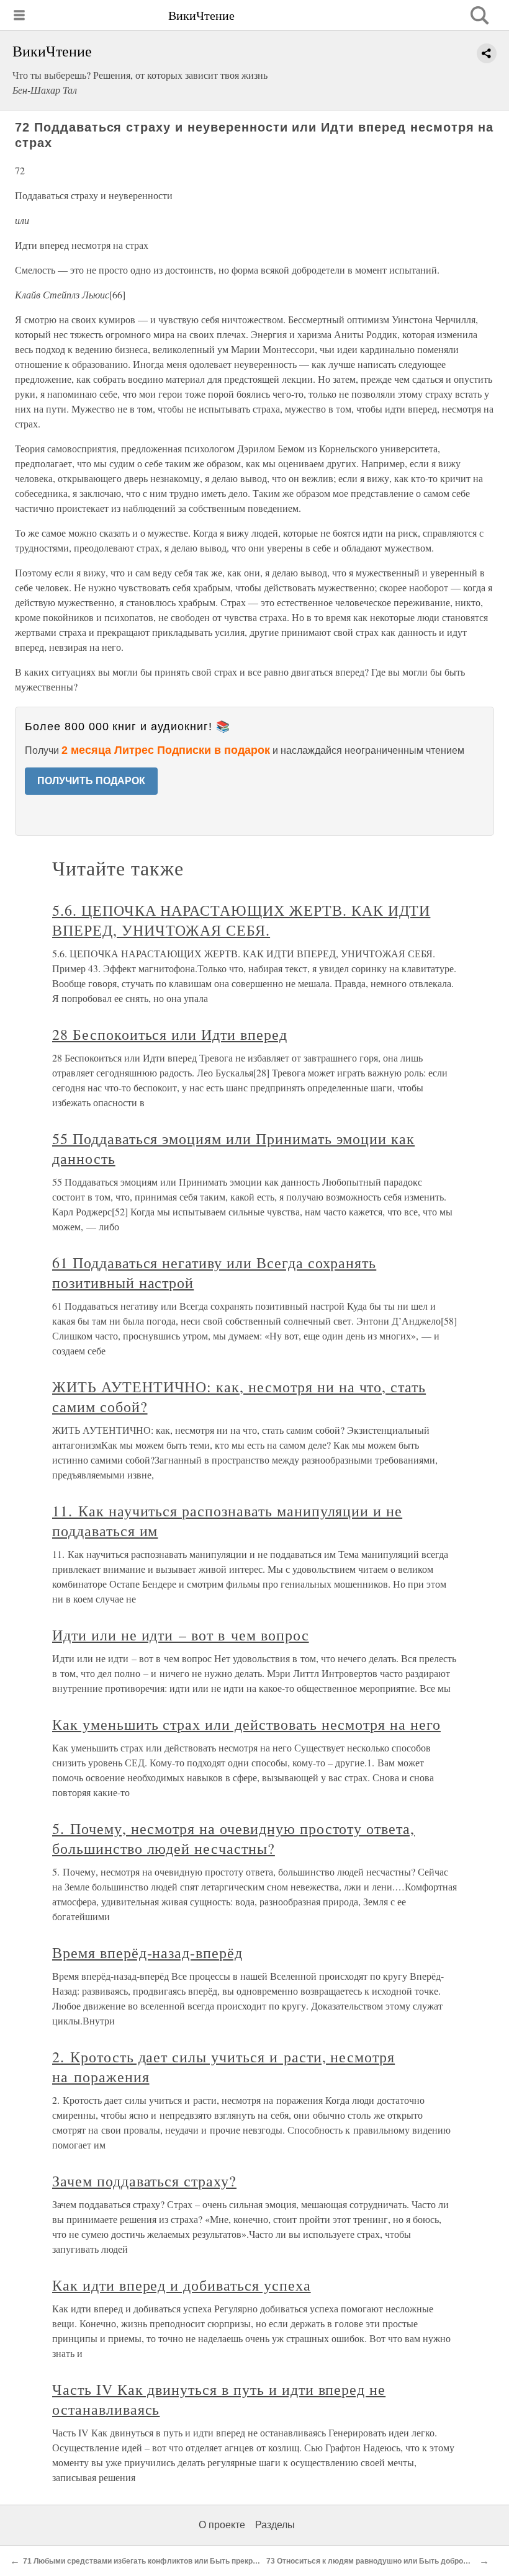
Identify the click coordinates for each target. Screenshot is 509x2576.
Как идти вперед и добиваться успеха (182, 2285)
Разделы (275, 2525)
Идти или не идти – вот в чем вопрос (181, 1635)
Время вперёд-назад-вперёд (147, 1952)
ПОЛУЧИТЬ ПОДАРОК (91, 781)
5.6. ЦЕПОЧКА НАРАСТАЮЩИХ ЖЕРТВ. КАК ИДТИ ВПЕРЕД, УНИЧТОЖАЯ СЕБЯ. (241, 920)
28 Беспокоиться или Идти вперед (170, 1034)
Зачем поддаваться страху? (144, 2181)
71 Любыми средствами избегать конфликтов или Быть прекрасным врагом (164, 2561)
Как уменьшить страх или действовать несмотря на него (246, 1724)
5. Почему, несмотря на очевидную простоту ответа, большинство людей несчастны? (233, 1838)
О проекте (222, 2525)
